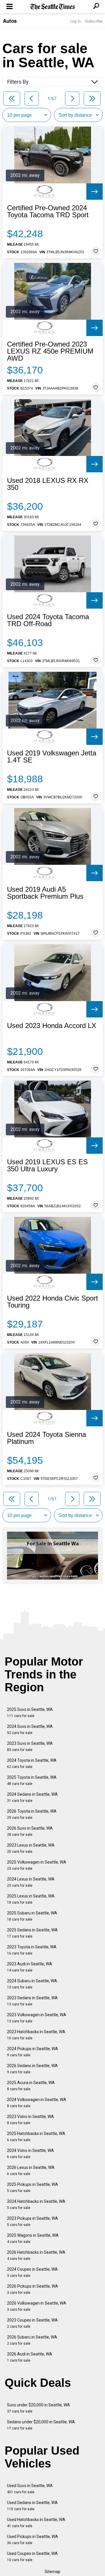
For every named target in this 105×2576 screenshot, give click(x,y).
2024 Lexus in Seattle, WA (31, 1882)
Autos (10, 21)
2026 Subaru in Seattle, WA (32, 2340)
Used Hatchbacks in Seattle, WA (36, 2523)
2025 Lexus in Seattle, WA (31, 1899)
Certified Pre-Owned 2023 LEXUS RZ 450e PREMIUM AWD (50, 351)
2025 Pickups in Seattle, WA (33, 2187)
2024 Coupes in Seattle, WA (32, 2272)
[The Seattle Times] (53, 7)
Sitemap (52, 2572)
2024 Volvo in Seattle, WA (30, 2154)
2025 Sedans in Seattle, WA (32, 1933)
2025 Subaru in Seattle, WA (32, 1916)
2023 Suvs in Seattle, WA (30, 1746)
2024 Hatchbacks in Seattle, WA (36, 2204)
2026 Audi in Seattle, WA (30, 2357)
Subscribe (94, 21)
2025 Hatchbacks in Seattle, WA (36, 2137)
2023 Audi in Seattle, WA (30, 1967)
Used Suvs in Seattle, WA (30, 2489)
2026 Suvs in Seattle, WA (30, 1831)
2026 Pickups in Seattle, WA (33, 2289)
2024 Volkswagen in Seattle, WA (37, 2103)
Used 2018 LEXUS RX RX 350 (48, 484)
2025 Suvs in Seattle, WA (30, 1713)
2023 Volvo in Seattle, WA (30, 2120)
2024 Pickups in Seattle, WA (33, 2052)
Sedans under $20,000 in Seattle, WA (41, 2425)
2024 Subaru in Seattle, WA (32, 1984)
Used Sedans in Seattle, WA (32, 2506)
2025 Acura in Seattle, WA (31, 2086)
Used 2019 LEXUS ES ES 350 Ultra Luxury (47, 1165)
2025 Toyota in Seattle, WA (32, 1780)
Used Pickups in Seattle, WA (33, 2540)
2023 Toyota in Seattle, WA (32, 1950)
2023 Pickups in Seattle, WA (33, 2221)
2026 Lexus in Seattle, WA (31, 2171)
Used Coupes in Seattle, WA (32, 2557)
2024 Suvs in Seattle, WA (30, 1729)
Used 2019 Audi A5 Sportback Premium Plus (45, 893)
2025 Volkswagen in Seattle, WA (37, 1865)
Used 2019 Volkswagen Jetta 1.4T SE (52, 757)
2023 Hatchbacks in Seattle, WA (36, 2035)
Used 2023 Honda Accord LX (52, 1026)
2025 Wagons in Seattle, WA (33, 2238)
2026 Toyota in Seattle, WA (32, 1814)
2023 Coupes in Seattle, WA (32, 2323)
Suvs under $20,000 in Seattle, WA (38, 2408)
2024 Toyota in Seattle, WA (32, 1763)
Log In (76, 21)
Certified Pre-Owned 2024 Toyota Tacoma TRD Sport (48, 211)
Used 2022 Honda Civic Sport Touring (52, 1302)
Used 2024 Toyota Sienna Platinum (47, 1438)
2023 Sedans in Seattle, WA (32, 2001)
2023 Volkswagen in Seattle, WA (37, 2018)
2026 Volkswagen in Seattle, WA (37, 2306)
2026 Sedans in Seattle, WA (32, 2069)
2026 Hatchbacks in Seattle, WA (36, 2255)
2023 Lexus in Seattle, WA (31, 1848)
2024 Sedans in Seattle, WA (32, 1797)
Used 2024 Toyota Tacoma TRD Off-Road (48, 620)
